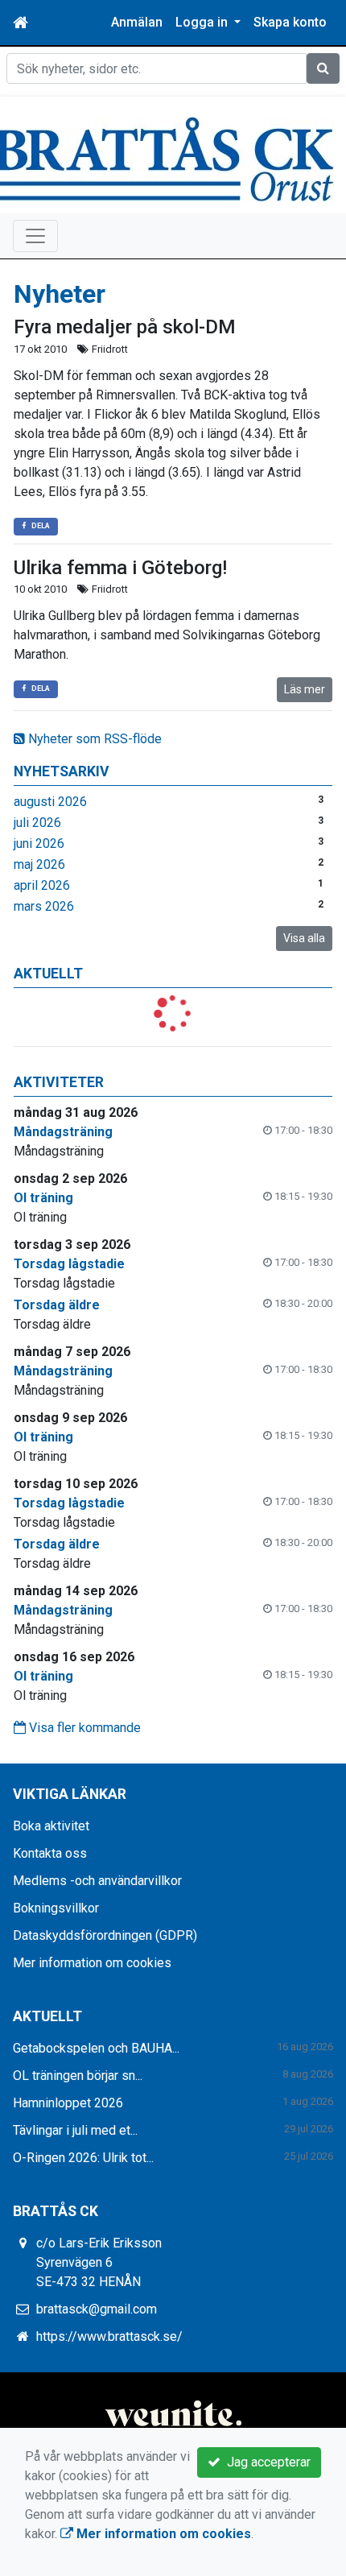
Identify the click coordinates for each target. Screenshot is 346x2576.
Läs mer (305, 689)
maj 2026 (39, 864)
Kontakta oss (50, 1853)
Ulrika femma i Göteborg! (120, 568)
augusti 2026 (50, 802)
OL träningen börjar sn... (78, 2076)
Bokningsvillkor (56, 1908)
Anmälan (137, 22)
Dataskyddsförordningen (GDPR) (105, 1935)
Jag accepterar (266, 2462)
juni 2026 (39, 844)
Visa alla (304, 938)
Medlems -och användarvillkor (97, 1881)
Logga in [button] (203, 22)
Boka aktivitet (51, 1826)
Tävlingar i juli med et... (75, 2130)
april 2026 (42, 885)
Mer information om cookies (92, 1963)
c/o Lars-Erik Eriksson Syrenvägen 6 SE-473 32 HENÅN (99, 2262)
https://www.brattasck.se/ (109, 2336)
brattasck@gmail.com (97, 2309)
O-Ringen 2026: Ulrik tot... (83, 2158)
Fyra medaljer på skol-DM (125, 327)
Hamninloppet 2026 (68, 2103)
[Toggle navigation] (35, 236)
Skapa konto (290, 22)
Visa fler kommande (83, 1728)
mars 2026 (44, 906)
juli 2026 (37, 823)
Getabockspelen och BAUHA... (96, 2048)
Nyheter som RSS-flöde (93, 739)
